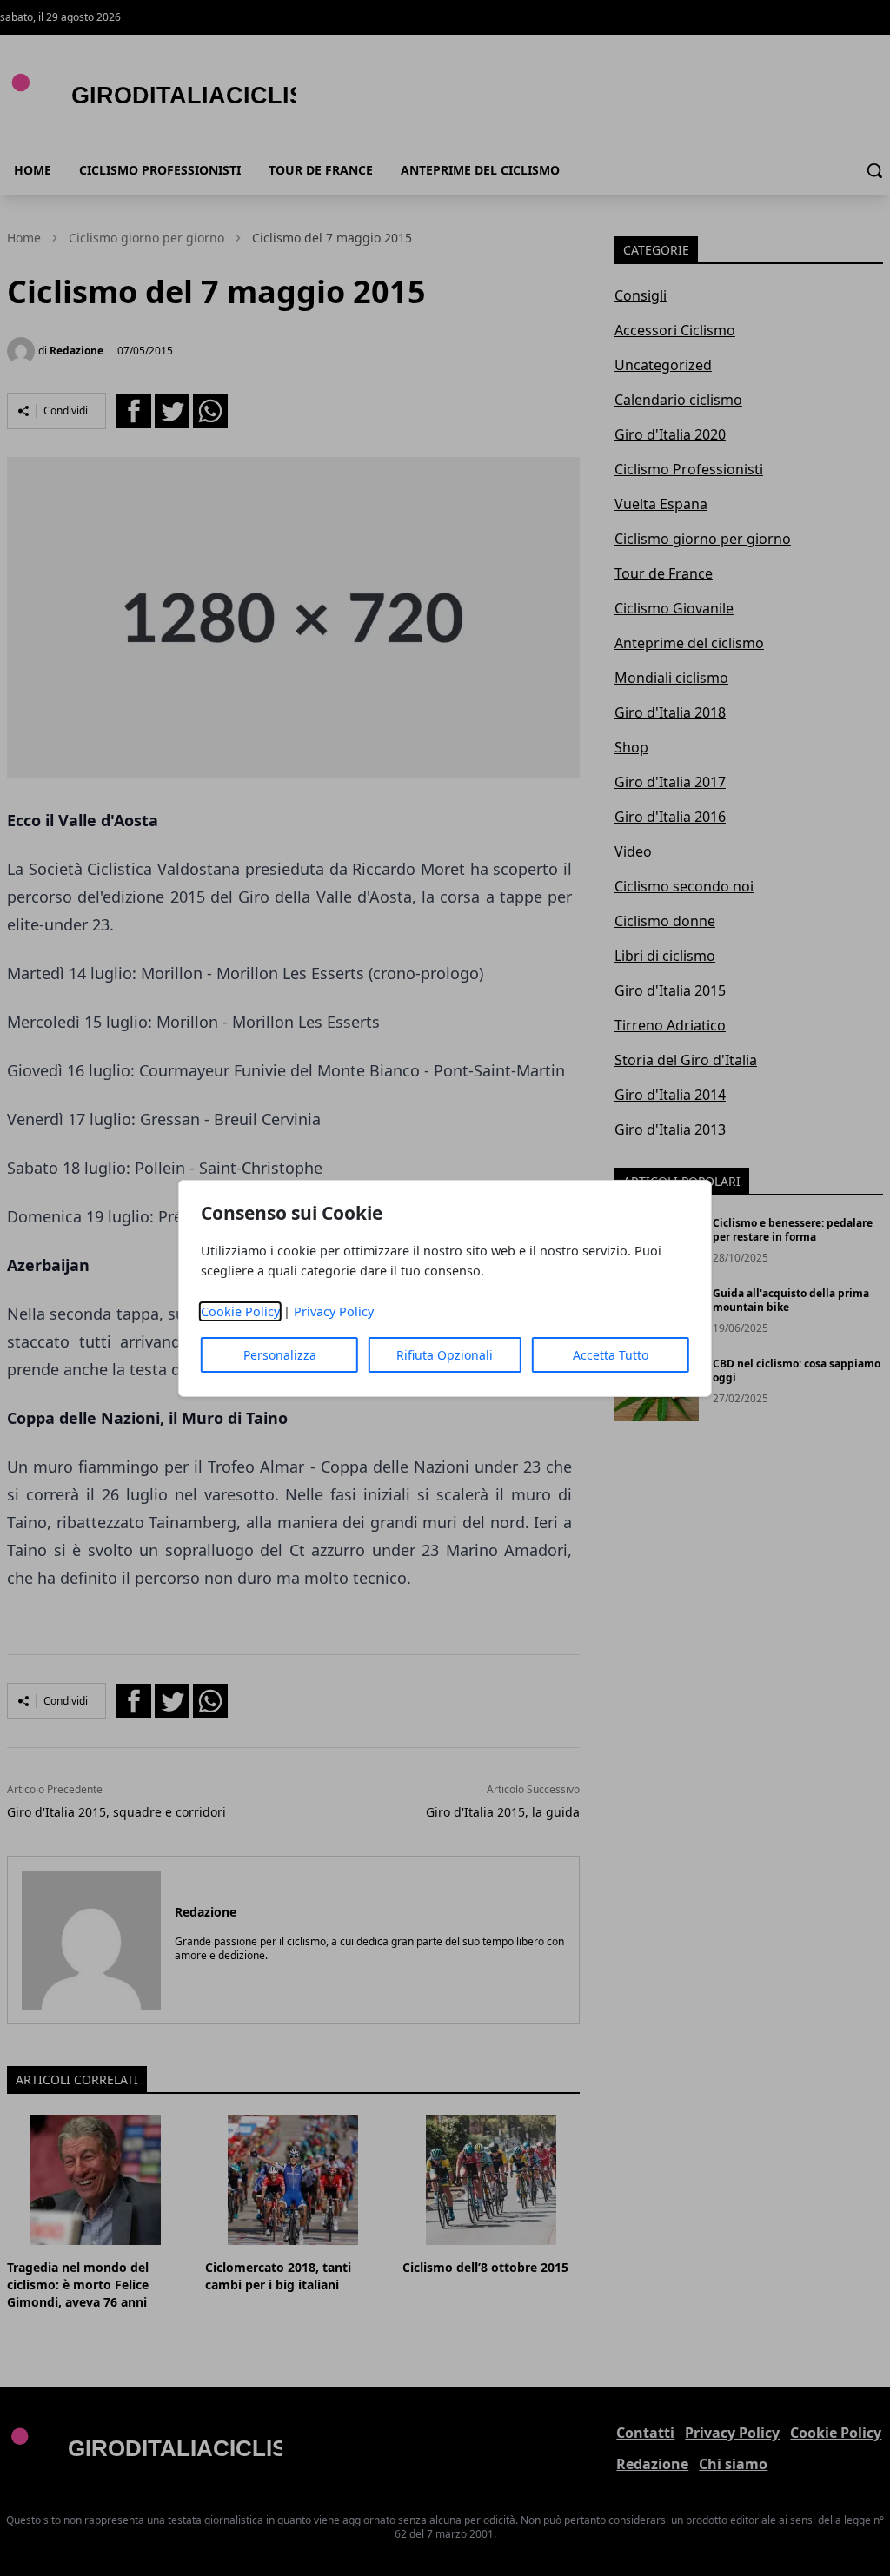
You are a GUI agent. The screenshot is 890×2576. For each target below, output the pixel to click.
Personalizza (280, 1355)
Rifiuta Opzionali (445, 1355)
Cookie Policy (240, 1311)
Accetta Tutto (611, 1355)
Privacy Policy (334, 1311)
